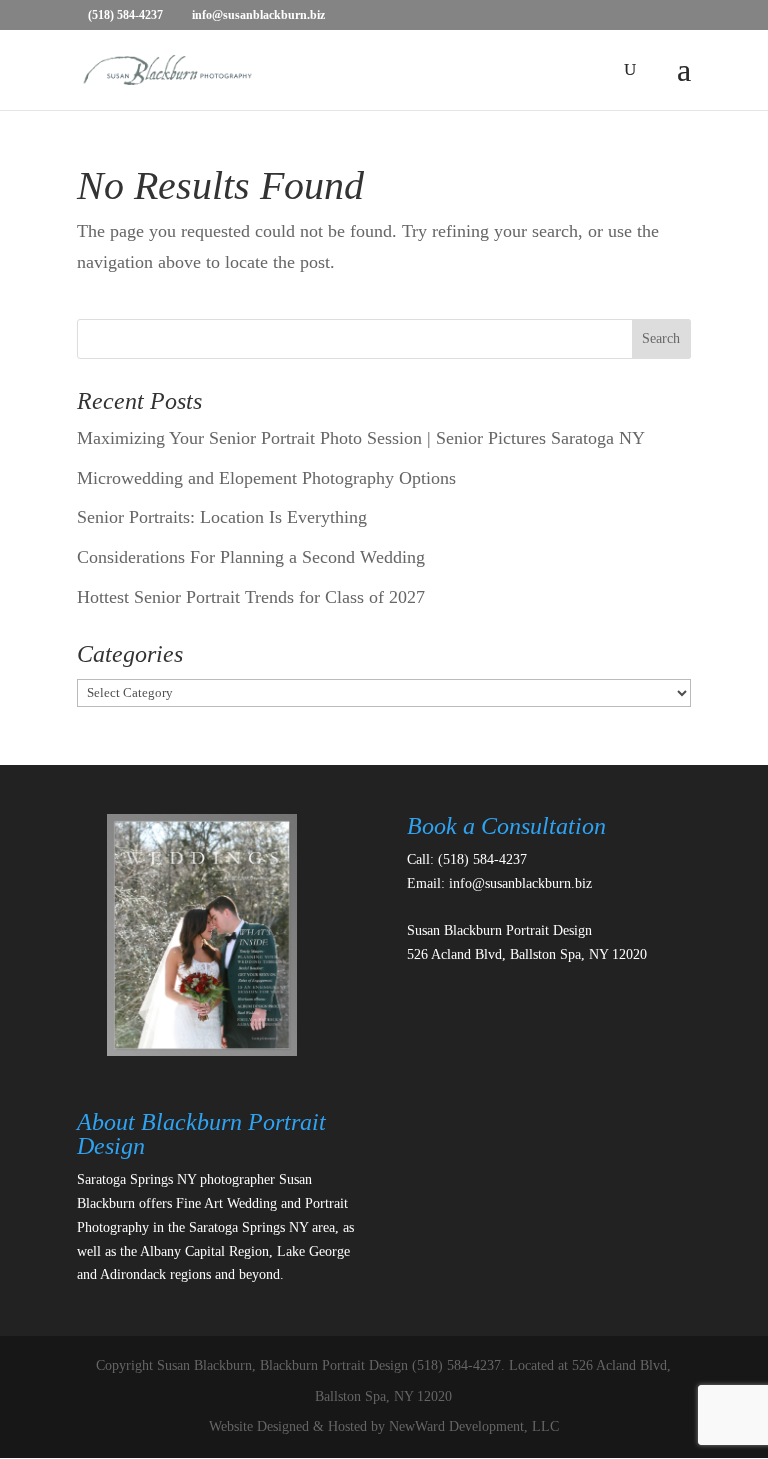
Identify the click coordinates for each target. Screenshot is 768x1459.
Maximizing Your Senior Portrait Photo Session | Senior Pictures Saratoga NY (361, 438)
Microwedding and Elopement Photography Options (266, 478)
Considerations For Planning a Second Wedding (251, 557)
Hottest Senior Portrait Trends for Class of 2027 (251, 597)
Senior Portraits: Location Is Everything (222, 517)
